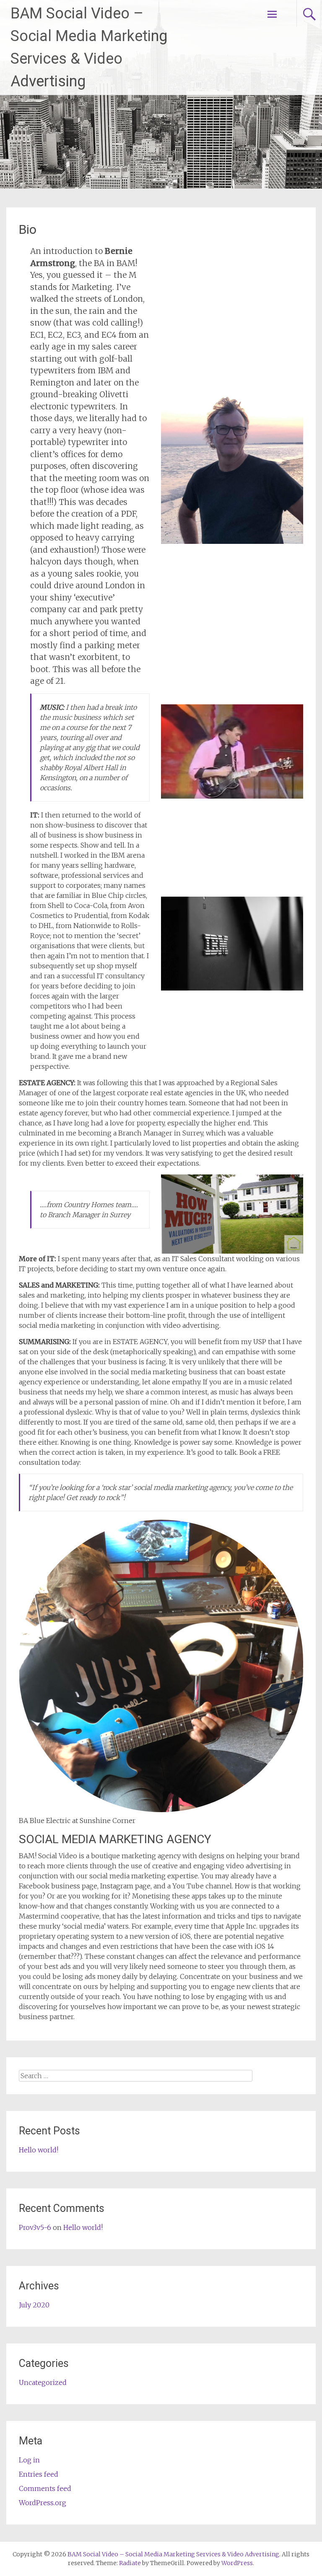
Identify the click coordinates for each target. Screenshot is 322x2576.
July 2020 (34, 2305)
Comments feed (45, 2488)
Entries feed (39, 2474)
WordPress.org (43, 2503)
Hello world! (39, 2150)
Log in (29, 2460)
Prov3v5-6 (35, 2227)
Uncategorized (43, 2382)
